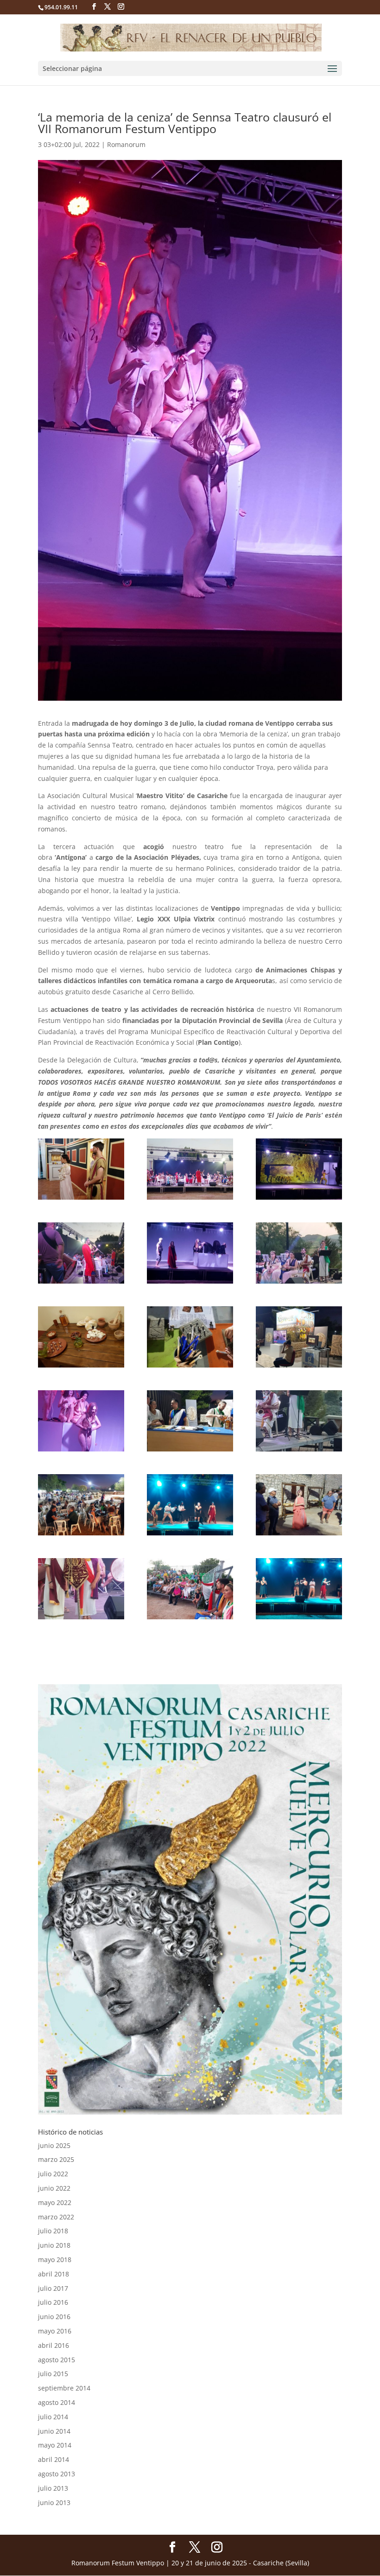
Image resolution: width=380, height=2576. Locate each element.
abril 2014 (54, 2459)
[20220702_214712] (299, 1253)
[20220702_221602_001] (81, 1169)
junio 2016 (54, 2317)
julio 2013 (53, 2488)
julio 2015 (53, 2374)
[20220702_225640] (299, 1589)
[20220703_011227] (299, 1169)
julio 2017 (53, 2288)
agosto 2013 (57, 2474)
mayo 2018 (55, 2260)
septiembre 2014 (64, 2388)
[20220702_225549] (190, 1505)
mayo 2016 (55, 2331)
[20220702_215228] (81, 1253)
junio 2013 (54, 2502)
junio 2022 (54, 2188)
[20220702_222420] (299, 1337)
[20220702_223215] (81, 1505)
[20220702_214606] (81, 1589)
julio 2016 (53, 2302)
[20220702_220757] (299, 1505)
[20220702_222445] (190, 1421)
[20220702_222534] (190, 1337)
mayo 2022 (55, 2202)
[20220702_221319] (81, 1337)
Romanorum (126, 144)
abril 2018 (54, 2274)
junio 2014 (54, 2431)
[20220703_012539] (190, 1253)
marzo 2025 (56, 2159)
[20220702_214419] (299, 1421)
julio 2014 (53, 2417)
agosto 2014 (57, 2402)
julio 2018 (53, 2231)
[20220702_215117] (190, 1169)
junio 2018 (54, 2245)
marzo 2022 (56, 2217)
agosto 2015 (57, 2360)
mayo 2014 (55, 2445)
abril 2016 (54, 2345)
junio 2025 (54, 2145)
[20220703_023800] (81, 1421)
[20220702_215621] (190, 1589)
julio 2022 (53, 2174)
